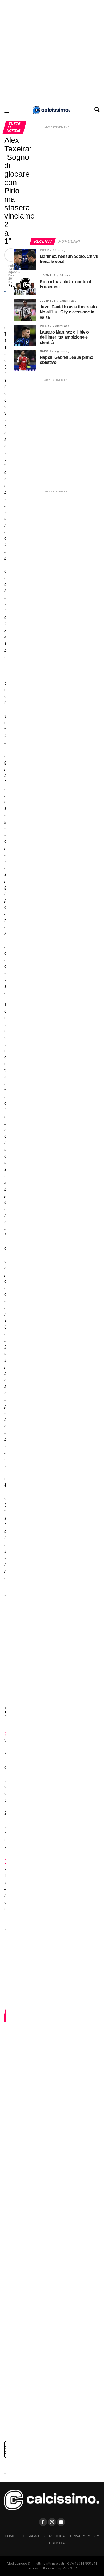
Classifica (55, 2536)
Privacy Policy (85, 2536)
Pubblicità (55, 2543)
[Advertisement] (52, 52)
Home (10, 2536)
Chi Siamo (30, 2536)
